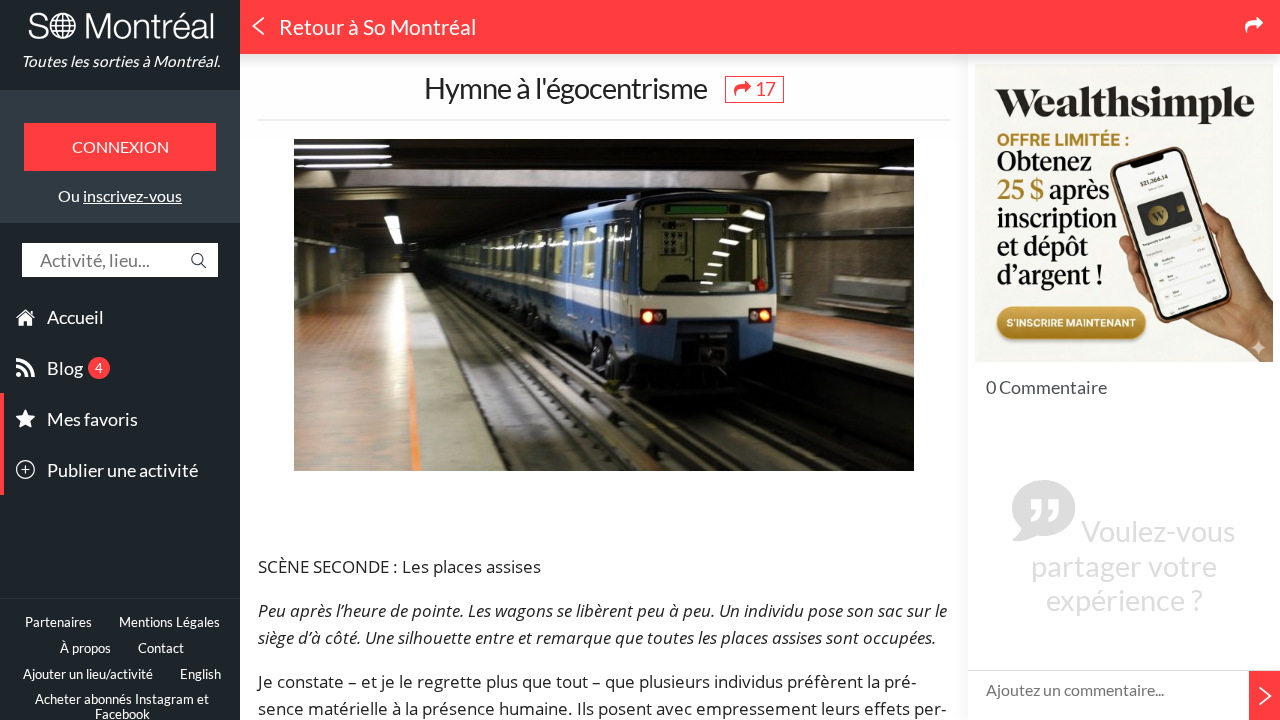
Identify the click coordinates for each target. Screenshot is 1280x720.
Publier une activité (122, 470)
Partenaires (58, 622)
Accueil (75, 317)
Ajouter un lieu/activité (88, 674)
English (200, 674)
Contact (161, 648)
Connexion (120, 146)
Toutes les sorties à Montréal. (120, 61)
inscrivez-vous (132, 195)
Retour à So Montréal (375, 27)
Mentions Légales (169, 622)
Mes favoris (92, 419)
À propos (85, 648)
